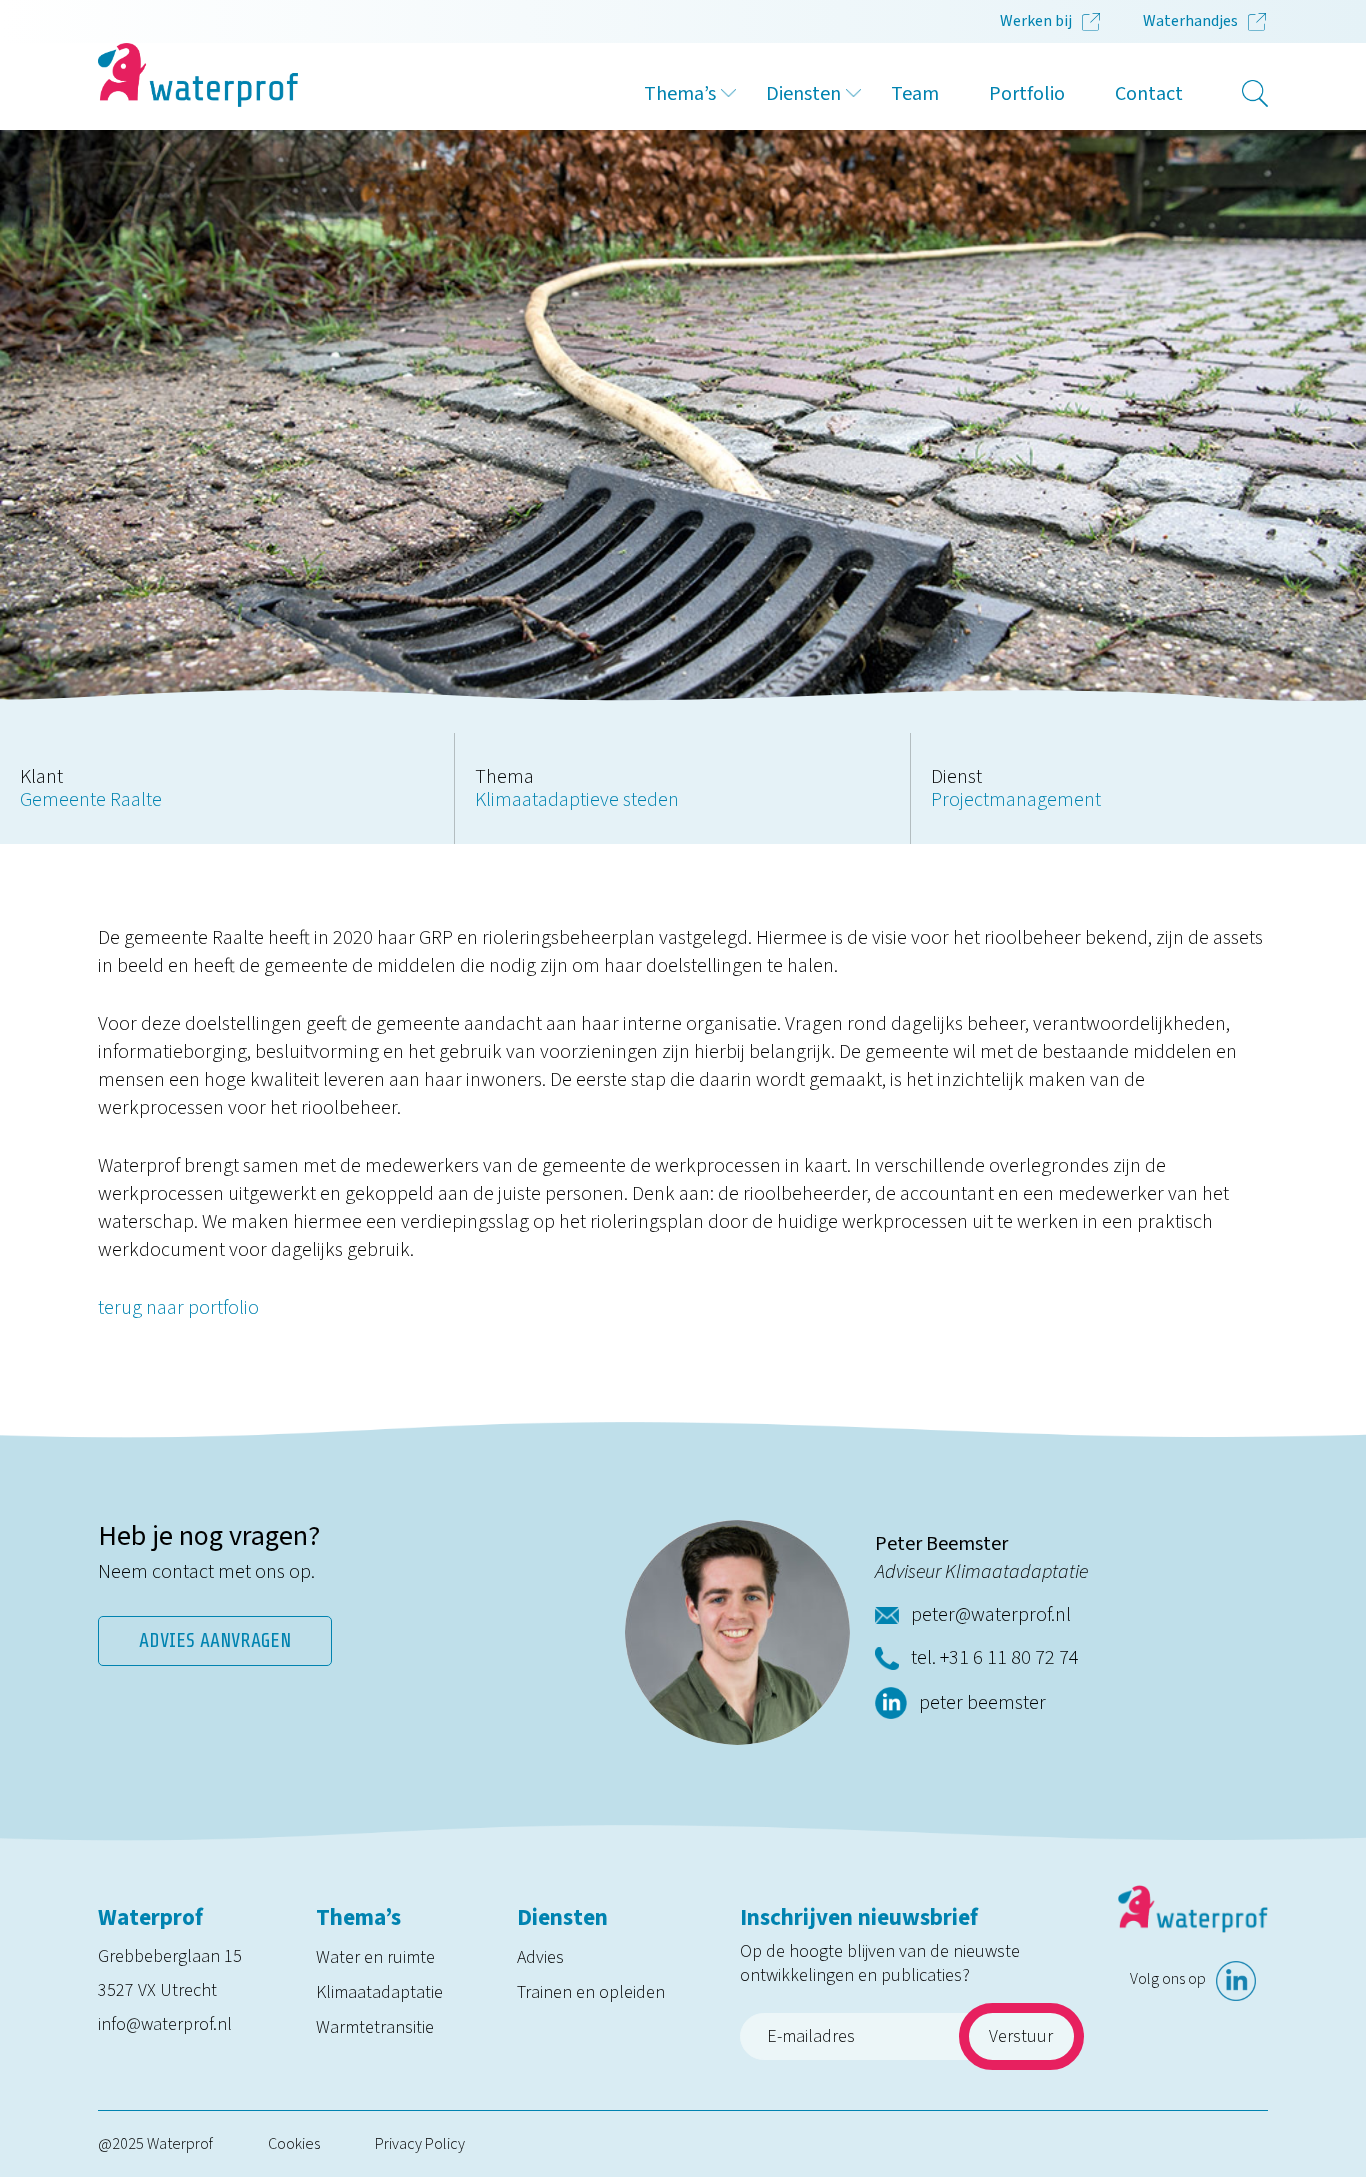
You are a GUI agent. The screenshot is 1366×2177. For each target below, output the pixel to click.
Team (915, 94)
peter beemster (982, 1703)
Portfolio (1027, 94)
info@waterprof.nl (165, 2024)
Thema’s (680, 94)
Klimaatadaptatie (379, 1992)
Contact (1149, 94)
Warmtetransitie (375, 2027)
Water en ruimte (375, 1957)
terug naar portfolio (178, 1308)
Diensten (803, 94)
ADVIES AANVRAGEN (215, 1640)
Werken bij (1036, 21)
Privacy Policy (420, 2144)
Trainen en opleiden (591, 1992)
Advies (540, 1957)
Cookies (294, 2144)
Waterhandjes (1190, 21)
